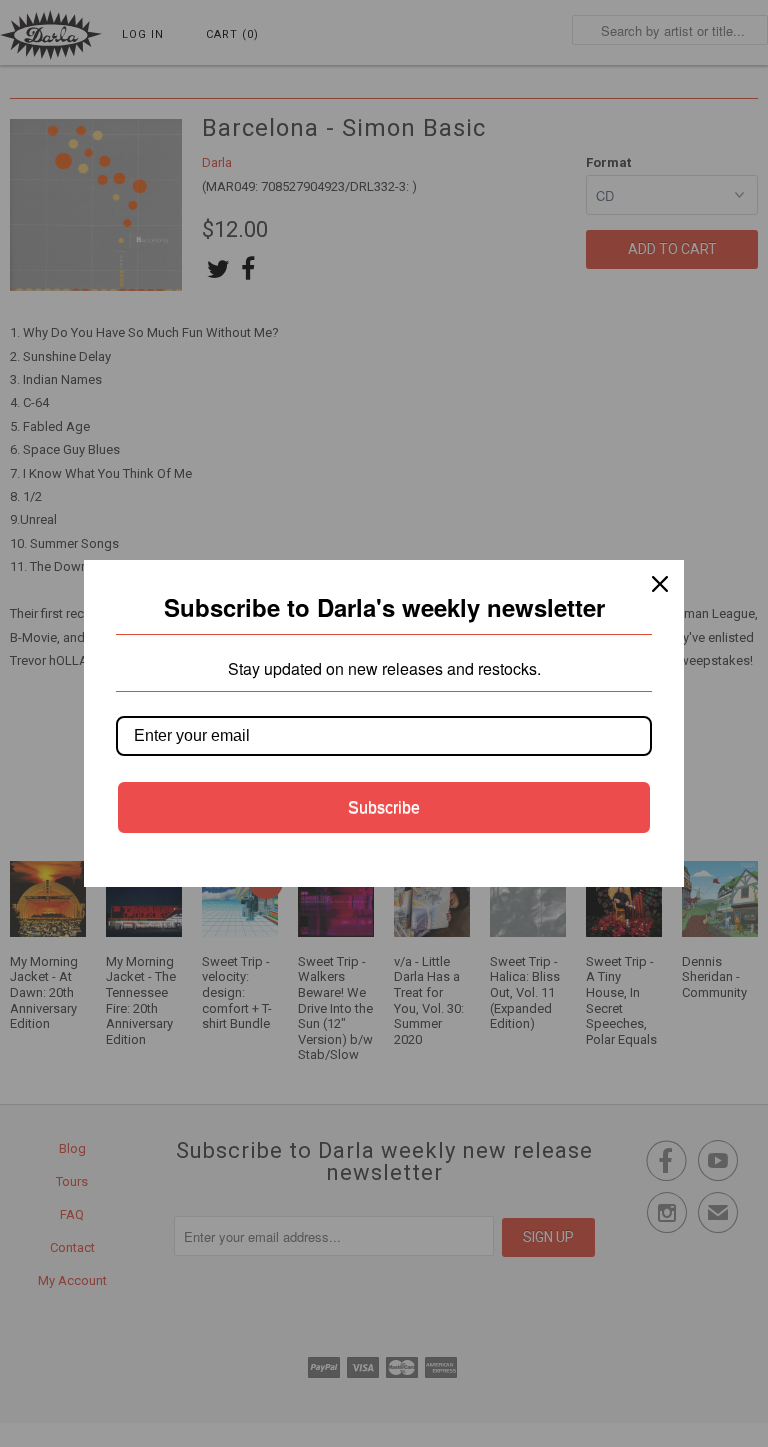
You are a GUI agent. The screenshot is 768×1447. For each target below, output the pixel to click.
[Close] (660, 584)
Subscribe (384, 807)
